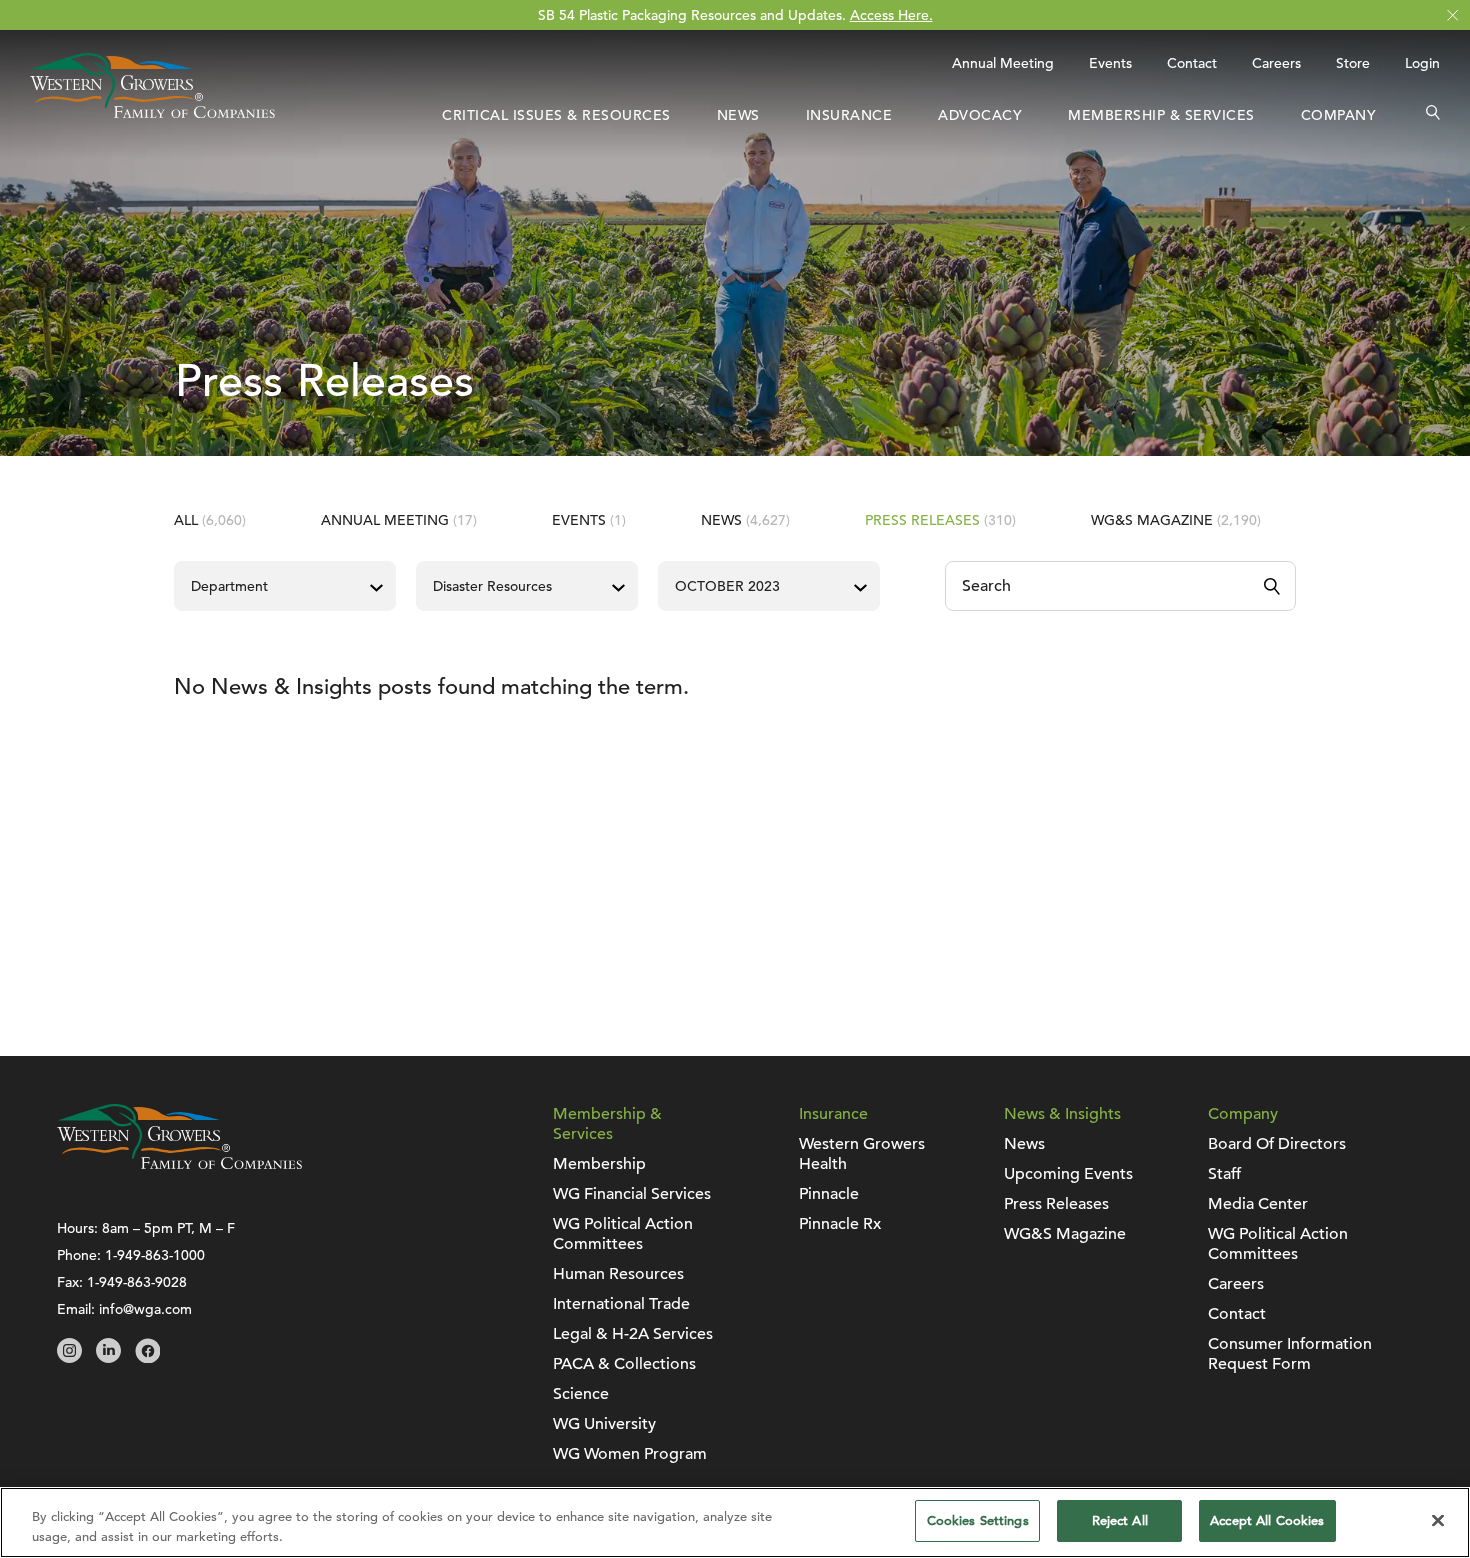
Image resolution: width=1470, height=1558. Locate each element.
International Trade (621, 1304)
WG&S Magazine (1176, 520)
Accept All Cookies (1267, 1520)
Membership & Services (1161, 115)
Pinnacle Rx (840, 1224)
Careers (1276, 63)
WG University (604, 1424)
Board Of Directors (1277, 1144)
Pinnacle (829, 1194)
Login (1422, 63)
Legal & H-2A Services (633, 1334)
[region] (735, 1522)
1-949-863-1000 (155, 1255)
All (210, 520)
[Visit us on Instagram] (69, 1358)
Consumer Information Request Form (1290, 1354)
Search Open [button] (1433, 115)
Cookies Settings (978, 1520)
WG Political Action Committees (623, 1234)
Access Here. (891, 15)
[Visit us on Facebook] (147, 1358)
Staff (1224, 1174)
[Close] (1438, 1520)
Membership (599, 1164)
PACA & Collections (624, 1364)
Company (1339, 115)
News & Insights (1062, 1114)
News (738, 115)
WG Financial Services (632, 1194)
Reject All (1120, 1520)
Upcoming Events (1068, 1174)
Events (1110, 63)
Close (1452, 15)
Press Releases (940, 520)
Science (581, 1394)
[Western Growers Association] (152, 113)
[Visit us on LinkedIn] (108, 1358)
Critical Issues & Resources (556, 115)
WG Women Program (630, 1454)
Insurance (849, 115)
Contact (1192, 63)
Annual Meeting (1003, 63)
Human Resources (618, 1274)
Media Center (1258, 1204)
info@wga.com (145, 1309)
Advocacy (980, 115)
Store (1353, 63)
